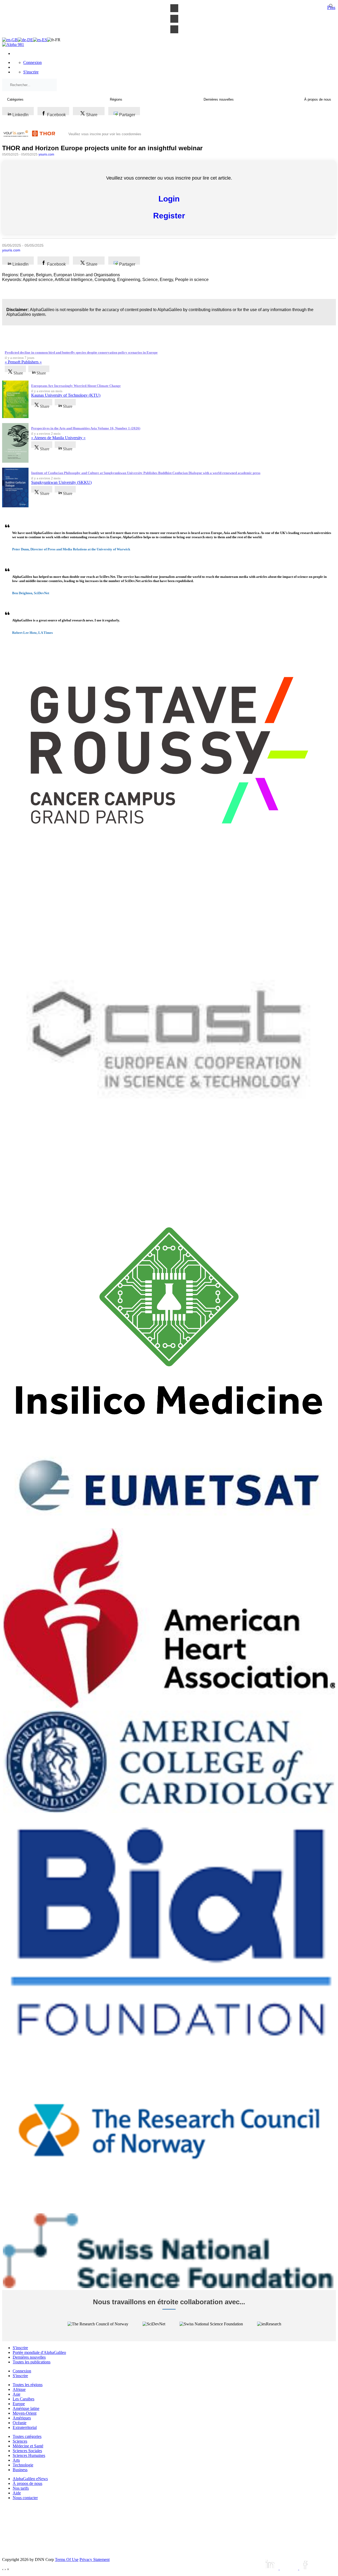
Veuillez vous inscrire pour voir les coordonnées (105, 134)
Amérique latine (26, 2408)
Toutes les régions (28, 2385)
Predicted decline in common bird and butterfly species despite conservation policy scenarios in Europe (81, 352)
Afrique (19, 2389)
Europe (19, 2404)
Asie (17, 2394)
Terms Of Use (67, 2559)
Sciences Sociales (27, 2451)
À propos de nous (27, 2483)
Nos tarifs (21, 2488)
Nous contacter (25, 2498)
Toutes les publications (32, 2362)
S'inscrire (31, 72)
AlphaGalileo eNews (30, 2479)
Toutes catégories (27, 2436)
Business (20, 2470)
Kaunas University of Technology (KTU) (66, 395)
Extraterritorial (25, 2427)
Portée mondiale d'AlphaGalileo (39, 2352)
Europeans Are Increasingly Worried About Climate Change (76, 386)
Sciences (20, 2441)
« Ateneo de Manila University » (58, 438)
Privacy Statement (95, 2559)
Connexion (32, 62)
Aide (17, 2493)
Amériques (22, 2418)
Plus (331, 7)
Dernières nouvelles (29, 2357)
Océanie (20, 2423)
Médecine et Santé (28, 2446)
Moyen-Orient (25, 2413)
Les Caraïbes (24, 2399)
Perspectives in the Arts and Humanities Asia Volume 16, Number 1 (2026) (86, 428)
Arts (16, 2460)
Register (169, 216)
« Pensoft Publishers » (23, 362)
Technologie (23, 2465)
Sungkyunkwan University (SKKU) (61, 482)
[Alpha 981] (13, 45)
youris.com (46, 154)
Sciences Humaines (29, 2455)
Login (169, 199)
